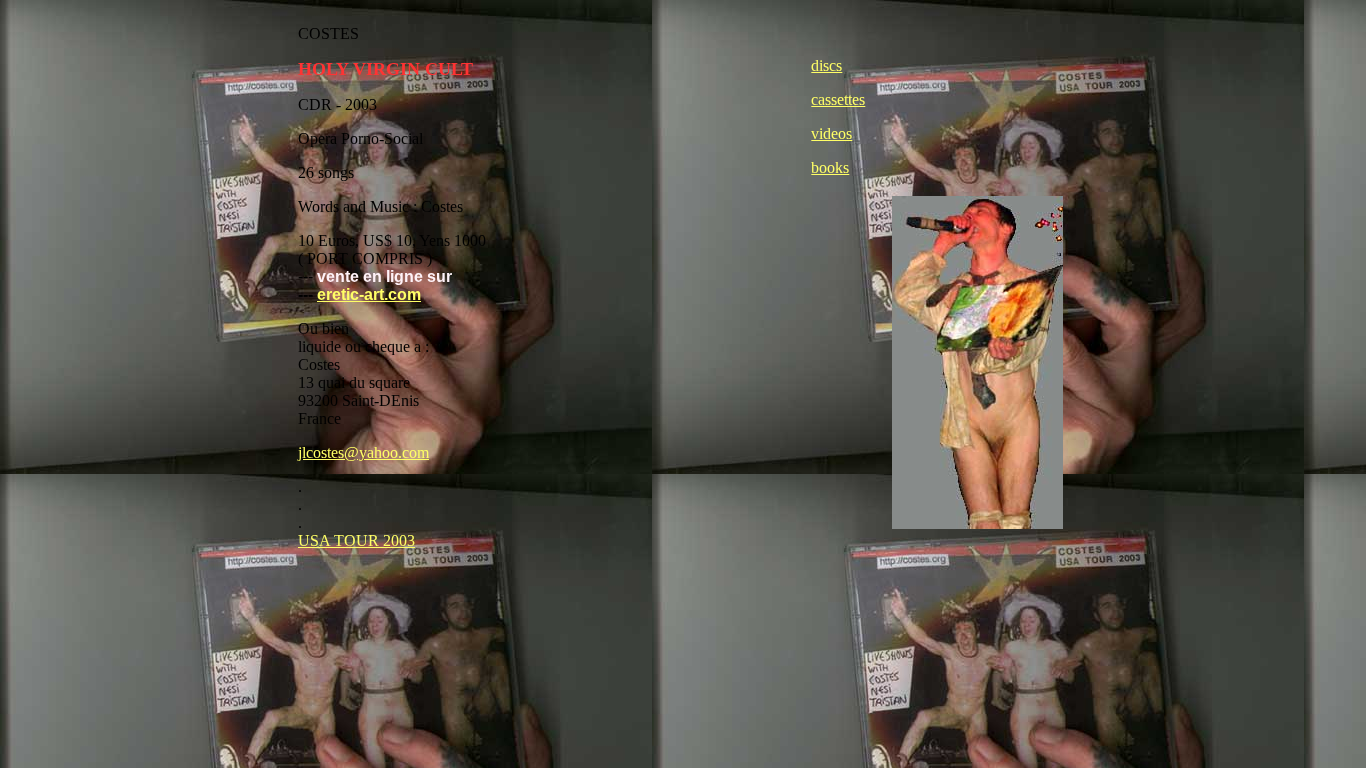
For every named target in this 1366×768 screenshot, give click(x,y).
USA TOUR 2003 (356, 540)
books (830, 167)
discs (826, 65)
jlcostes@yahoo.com (363, 452)
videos (831, 133)
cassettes (838, 99)
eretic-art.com (369, 294)
